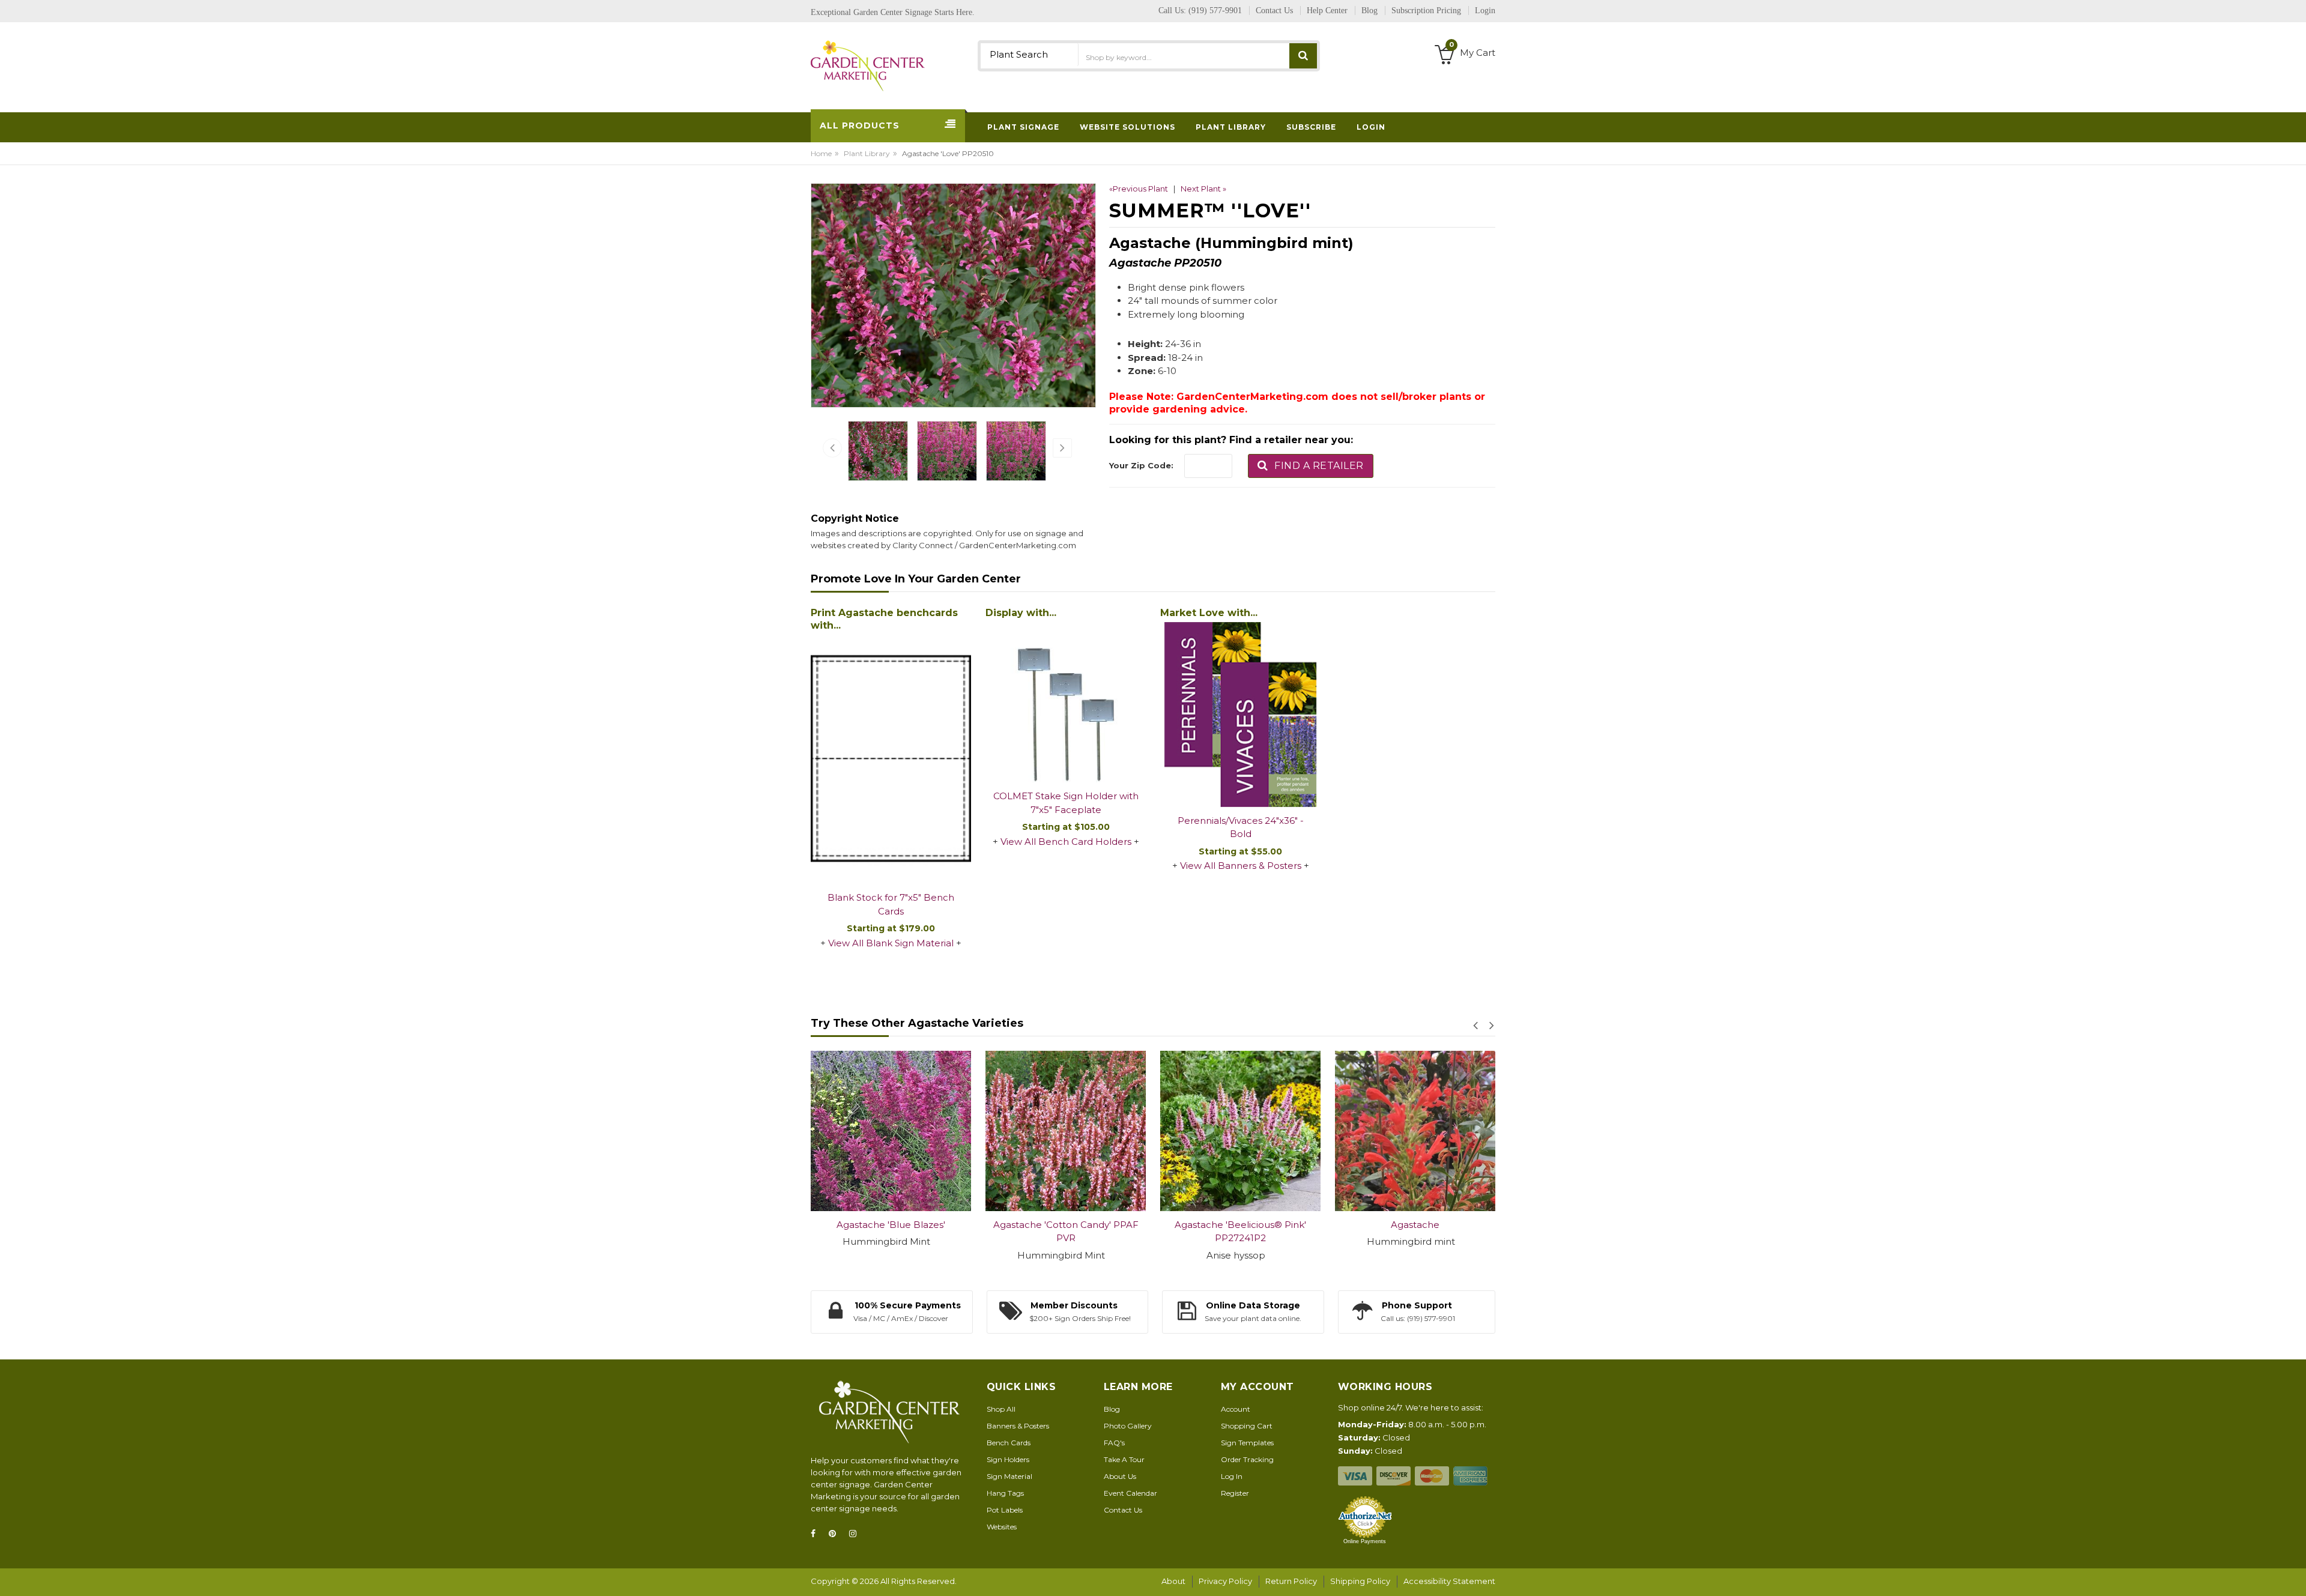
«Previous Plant (1139, 189)
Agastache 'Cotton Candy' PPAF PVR (891, 1232)
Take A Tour (1124, 1459)
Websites (1002, 1527)
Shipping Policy (1360, 1581)
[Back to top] (2293, 1574)
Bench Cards (1009, 1443)
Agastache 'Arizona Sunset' (1415, 1225)
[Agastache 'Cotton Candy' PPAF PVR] (891, 1131)
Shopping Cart (1247, 1426)
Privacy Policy (1225, 1581)
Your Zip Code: (1141, 465)
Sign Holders (1008, 1459)
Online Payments (1365, 1541)
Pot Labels (1005, 1510)
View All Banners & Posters (1241, 866)
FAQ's (1114, 1443)
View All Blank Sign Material (891, 943)
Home (821, 153)
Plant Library (867, 153)
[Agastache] (1240, 1131)
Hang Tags (1005, 1493)
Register (1235, 1493)
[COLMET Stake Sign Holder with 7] (1066, 702)
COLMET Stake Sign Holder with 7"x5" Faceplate (1066, 803)
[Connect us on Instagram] (856, 1534)
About (1173, 1581)
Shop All (1001, 1409)
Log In (1232, 1476)
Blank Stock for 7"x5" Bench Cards (891, 904)
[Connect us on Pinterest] (836, 1534)
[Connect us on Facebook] (817, 1534)
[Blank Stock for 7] (891, 760)
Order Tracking (1247, 1459)
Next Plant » (1203, 189)
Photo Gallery (1128, 1426)
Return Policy (1291, 1581)
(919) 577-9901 (1215, 11)
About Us (1120, 1476)
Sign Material (1009, 1476)
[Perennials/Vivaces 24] (1240, 715)
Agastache (1240, 1225)
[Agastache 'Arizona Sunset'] (1415, 1131)
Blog (1112, 1409)
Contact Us (1123, 1510)
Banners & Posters (1018, 1426)
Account (1236, 1409)
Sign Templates (1247, 1443)
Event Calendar (1130, 1493)
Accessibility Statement (1449, 1581)
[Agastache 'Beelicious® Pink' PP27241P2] (1066, 1131)
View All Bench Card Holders (1066, 842)
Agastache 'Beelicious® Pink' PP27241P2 (1066, 1232)
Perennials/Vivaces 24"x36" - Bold (1241, 827)
